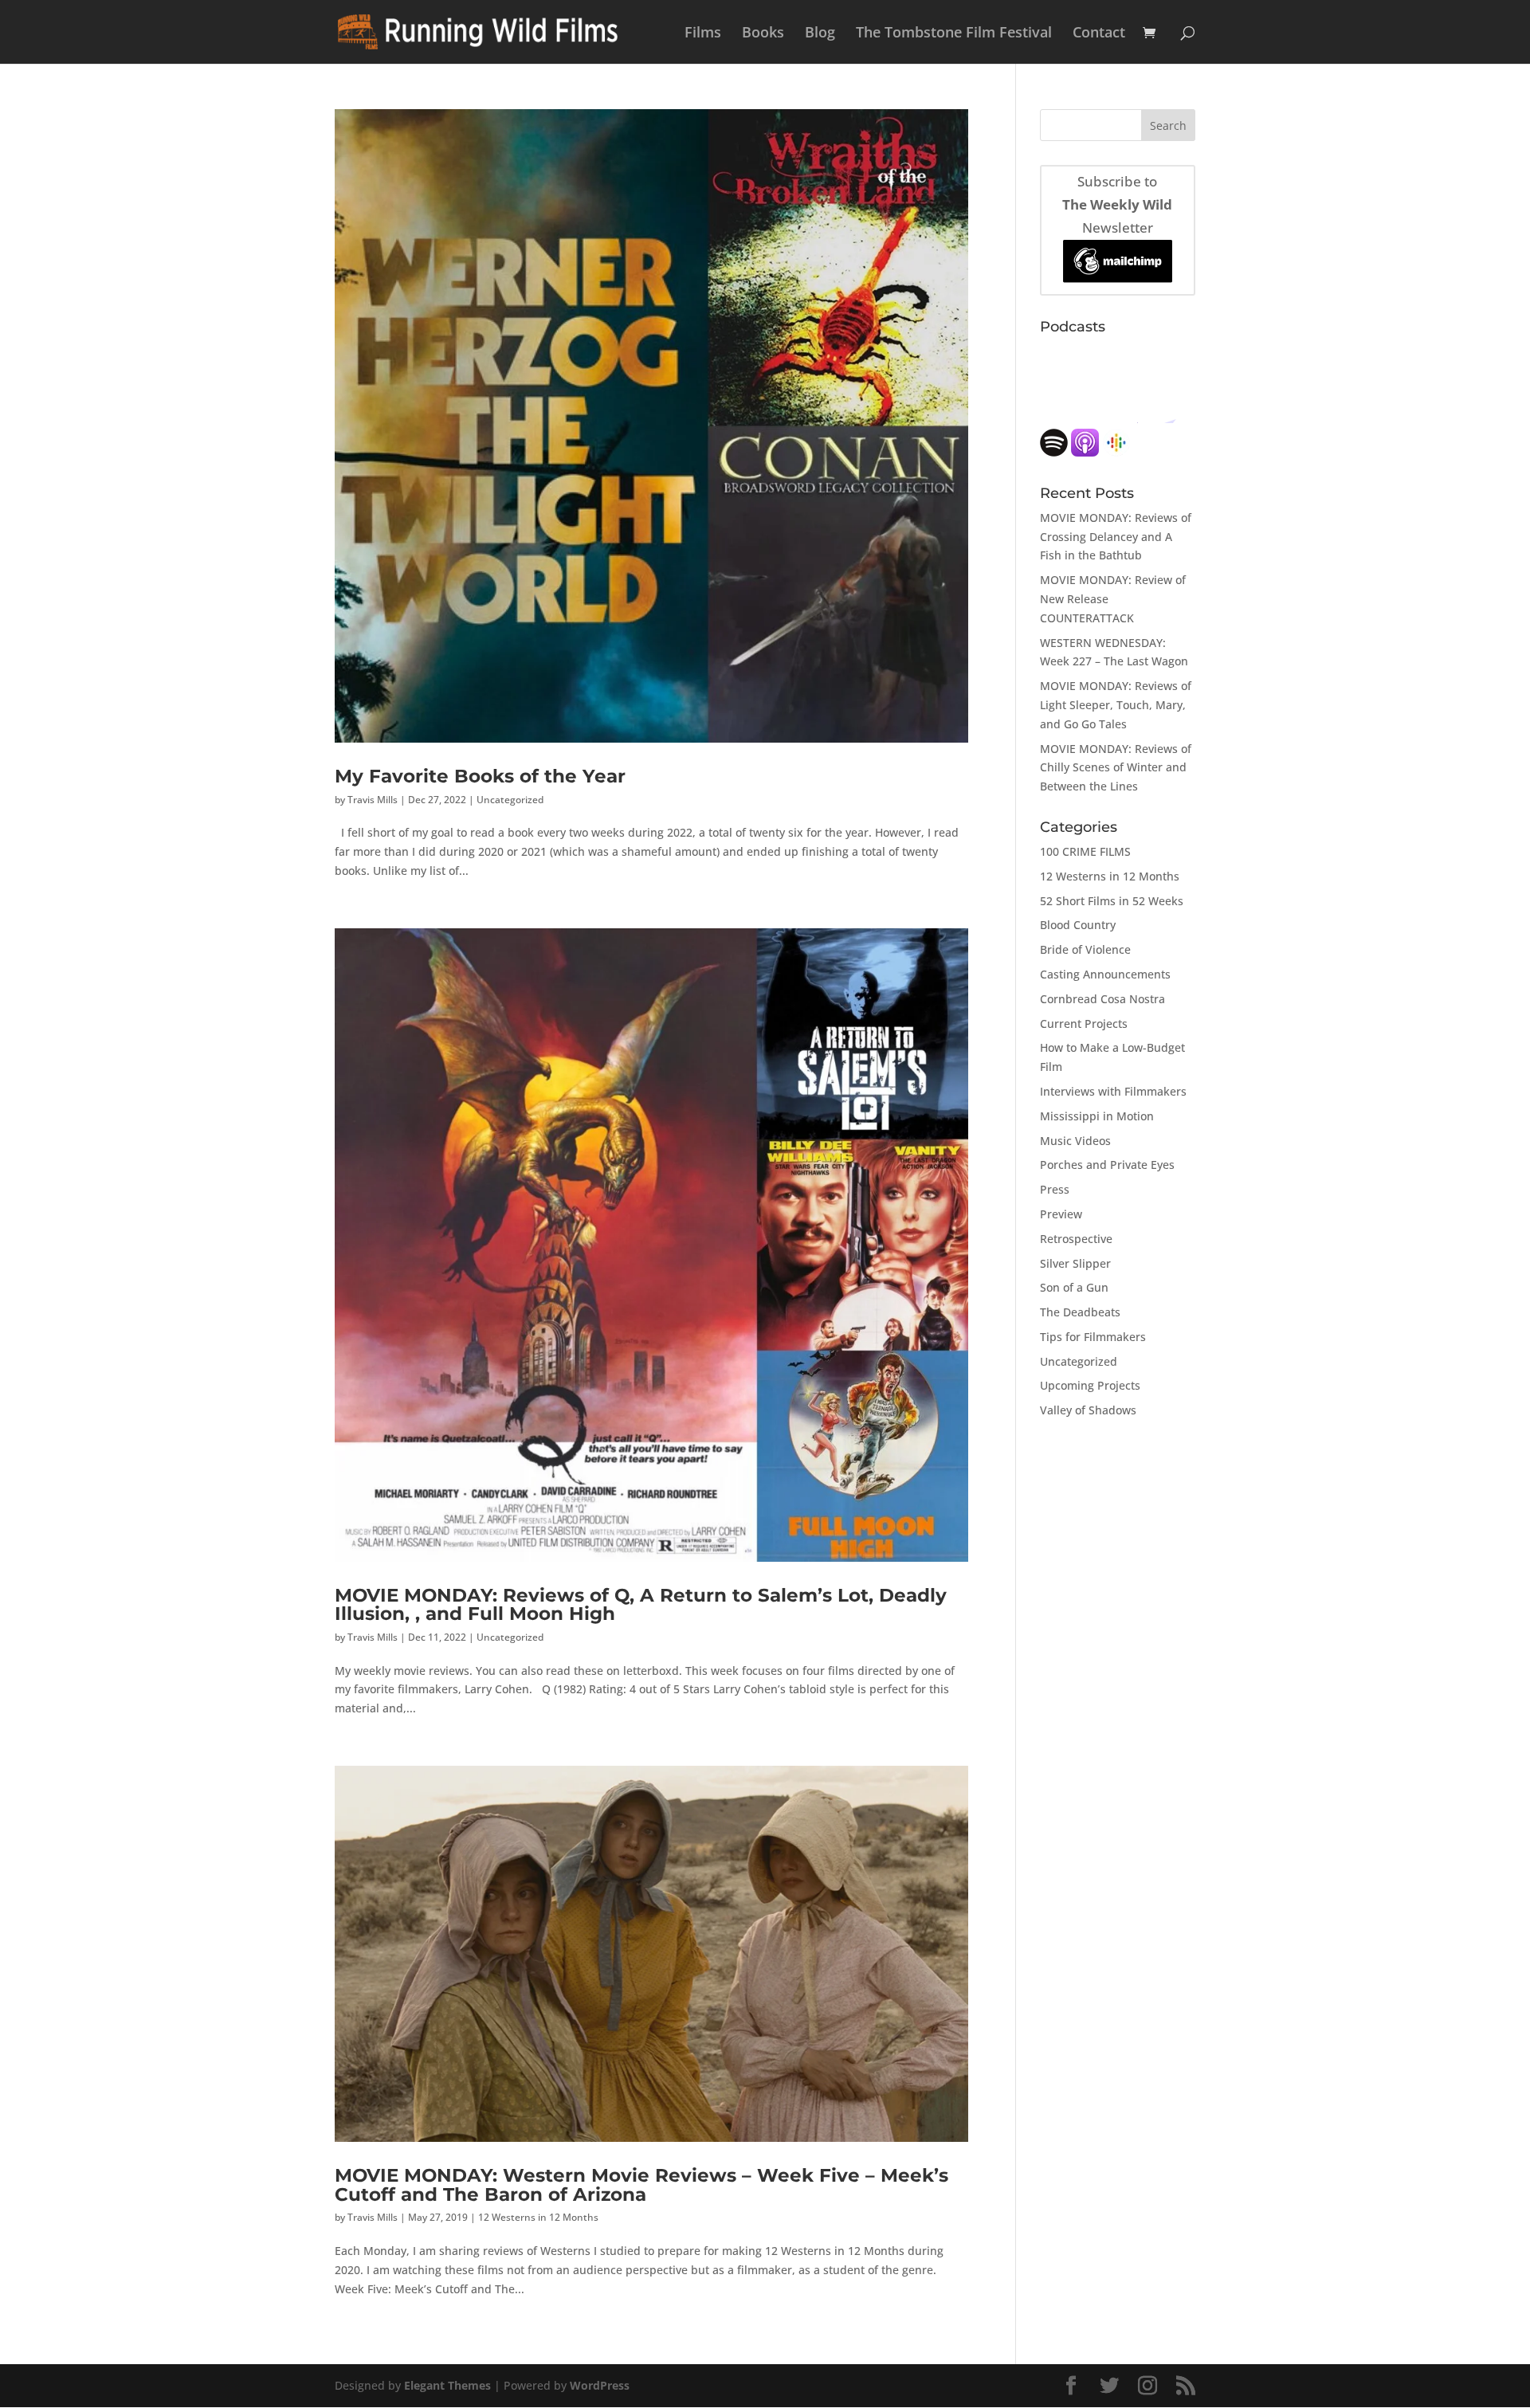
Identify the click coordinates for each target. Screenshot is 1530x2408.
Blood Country (1078, 925)
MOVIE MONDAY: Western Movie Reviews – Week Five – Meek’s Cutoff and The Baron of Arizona (641, 2184)
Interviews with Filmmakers (1113, 1091)
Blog (820, 34)
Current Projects (1084, 1024)
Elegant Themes (447, 2385)
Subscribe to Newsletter (1117, 204)
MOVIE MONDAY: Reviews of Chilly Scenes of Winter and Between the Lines (1116, 768)
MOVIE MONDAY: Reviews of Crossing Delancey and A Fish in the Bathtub (1116, 537)
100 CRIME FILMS (1085, 851)
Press (1055, 1189)
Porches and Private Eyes (1107, 1165)
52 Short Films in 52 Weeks (1112, 901)
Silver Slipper (1075, 1263)
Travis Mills (373, 800)
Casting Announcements (1105, 974)
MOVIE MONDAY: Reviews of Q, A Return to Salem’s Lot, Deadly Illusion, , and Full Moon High (641, 1604)
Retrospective (1076, 1239)
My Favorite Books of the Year (480, 776)
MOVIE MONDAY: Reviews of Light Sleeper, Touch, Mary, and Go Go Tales (1116, 705)
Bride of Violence (1085, 949)
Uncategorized (510, 800)
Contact (1099, 34)
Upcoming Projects (1090, 1385)
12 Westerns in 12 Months (538, 2217)
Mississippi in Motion (1097, 1116)
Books (763, 34)
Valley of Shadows (1088, 1410)
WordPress (600, 2385)
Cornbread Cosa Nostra (1102, 999)
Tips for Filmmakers (1093, 1337)
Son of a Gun (1074, 1287)
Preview (1061, 1214)
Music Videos (1075, 1141)
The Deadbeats (1080, 1312)
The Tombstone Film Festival (954, 34)
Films (703, 34)
